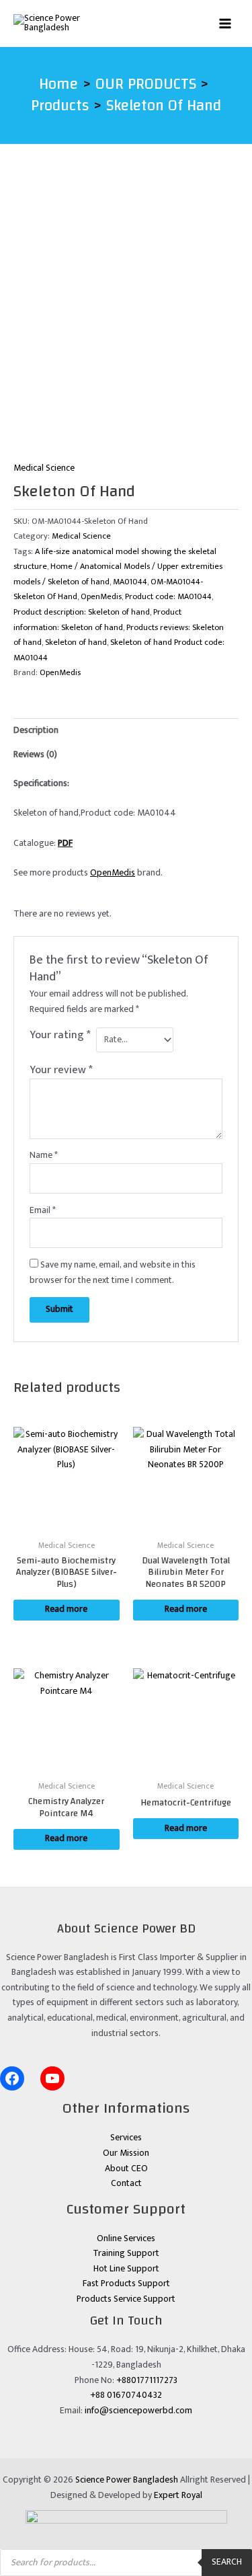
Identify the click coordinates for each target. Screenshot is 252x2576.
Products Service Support (126, 2299)
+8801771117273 (147, 2380)
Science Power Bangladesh (127, 2480)
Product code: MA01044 (168, 597)
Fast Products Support (126, 2284)
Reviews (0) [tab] (35, 754)
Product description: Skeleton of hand (82, 612)
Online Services (126, 2238)
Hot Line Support (126, 2269)
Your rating (60, 1036)
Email (43, 1210)
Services (126, 2138)
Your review (61, 1070)
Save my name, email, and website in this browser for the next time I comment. (113, 1273)
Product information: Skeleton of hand (97, 620)
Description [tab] (36, 730)
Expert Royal (178, 2495)
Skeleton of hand (76, 642)
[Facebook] (12, 2078)
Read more (66, 1609)
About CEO (126, 2169)
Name (44, 1155)
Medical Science (44, 468)
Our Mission (126, 2153)
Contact (126, 2183)
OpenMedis (101, 597)
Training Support (126, 2253)
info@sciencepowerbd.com (138, 2411)
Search (227, 2562)
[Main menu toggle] (225, 23)
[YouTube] (52, 2078)
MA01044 (130, 582)
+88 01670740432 (126, 2395)
